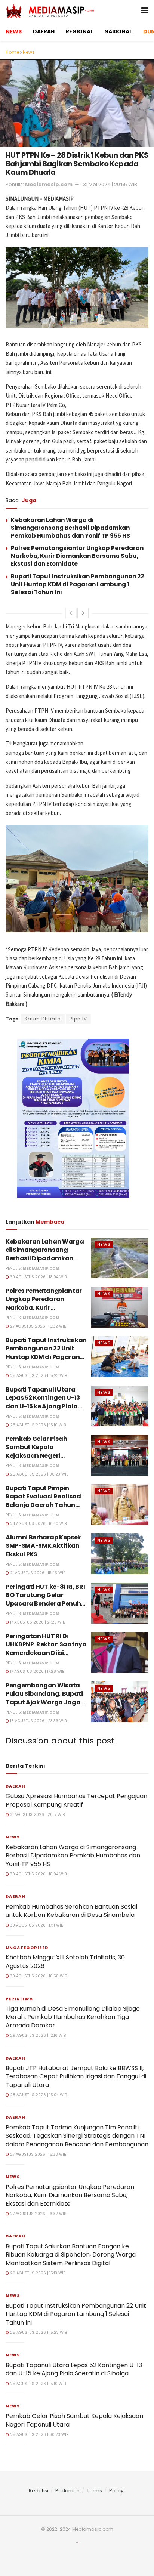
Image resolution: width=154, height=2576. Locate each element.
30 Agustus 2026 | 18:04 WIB (38, 1277)
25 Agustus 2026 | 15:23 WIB (38, 1376)
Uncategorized (27, 1948)
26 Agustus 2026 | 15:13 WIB (37, 2273)
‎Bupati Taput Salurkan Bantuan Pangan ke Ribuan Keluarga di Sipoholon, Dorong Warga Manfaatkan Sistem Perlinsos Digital (71, 2255)
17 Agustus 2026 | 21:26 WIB (37, 1622)
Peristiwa (19, 1999)
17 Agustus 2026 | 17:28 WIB (37, 1672)
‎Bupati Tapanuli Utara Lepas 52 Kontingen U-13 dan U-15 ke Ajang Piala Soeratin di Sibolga (43, 1402)
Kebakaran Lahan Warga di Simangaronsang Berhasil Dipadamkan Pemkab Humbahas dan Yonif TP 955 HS (70, 528)
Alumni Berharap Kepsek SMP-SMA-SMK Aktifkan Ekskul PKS (43, 1546)
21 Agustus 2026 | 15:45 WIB (37, 1573)
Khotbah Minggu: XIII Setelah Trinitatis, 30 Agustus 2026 (65, 1962)
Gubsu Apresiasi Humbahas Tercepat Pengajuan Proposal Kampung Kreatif (76, 1800)
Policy (116, 2491)
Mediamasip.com (49, 184)
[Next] (83, 613)
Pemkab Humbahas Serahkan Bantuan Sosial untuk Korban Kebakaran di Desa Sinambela (71, 1911)
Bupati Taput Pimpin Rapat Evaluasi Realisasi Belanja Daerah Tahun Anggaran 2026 (44, 1501)
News (29, 52)
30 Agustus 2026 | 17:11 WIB (36, 1925)
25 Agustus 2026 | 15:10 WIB (37, 1425)
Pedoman (67, 2491)
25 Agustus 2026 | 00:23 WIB (39, 1474)
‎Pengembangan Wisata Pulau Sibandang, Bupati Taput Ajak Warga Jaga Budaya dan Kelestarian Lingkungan (44, 1702)
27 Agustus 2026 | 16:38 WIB (38, 2154)
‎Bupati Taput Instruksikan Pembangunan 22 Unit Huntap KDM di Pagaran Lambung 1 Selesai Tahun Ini (77, 584)
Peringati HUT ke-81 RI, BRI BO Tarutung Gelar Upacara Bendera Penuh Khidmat (45, 1599)
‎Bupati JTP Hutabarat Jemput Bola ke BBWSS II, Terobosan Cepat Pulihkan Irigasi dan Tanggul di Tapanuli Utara (76, 2076)
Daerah (16, 1786)
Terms (94, 2491)
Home (12, 52)
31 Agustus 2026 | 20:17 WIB (37, 1815)
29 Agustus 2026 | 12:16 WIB (37, 2036)
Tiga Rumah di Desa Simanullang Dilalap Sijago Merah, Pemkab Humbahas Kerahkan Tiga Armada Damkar (73, 2017)
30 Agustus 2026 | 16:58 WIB (38, 1976)
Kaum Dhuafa (43, 1019)
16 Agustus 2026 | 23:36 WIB (38, 1721)
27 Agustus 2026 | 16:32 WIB (38, 1326)
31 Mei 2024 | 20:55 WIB (110, 184)
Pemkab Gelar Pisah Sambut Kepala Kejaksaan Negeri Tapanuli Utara (36, 1451)
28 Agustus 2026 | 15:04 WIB (38, 2095)
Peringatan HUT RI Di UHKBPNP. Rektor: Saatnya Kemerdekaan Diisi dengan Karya (46, 1649)
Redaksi (38, 2491)
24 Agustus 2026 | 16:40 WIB (38, 1524)
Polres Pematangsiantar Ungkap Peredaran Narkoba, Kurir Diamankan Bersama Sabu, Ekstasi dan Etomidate (77, 556)
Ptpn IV (78, 1019)
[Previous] (71, 613)
